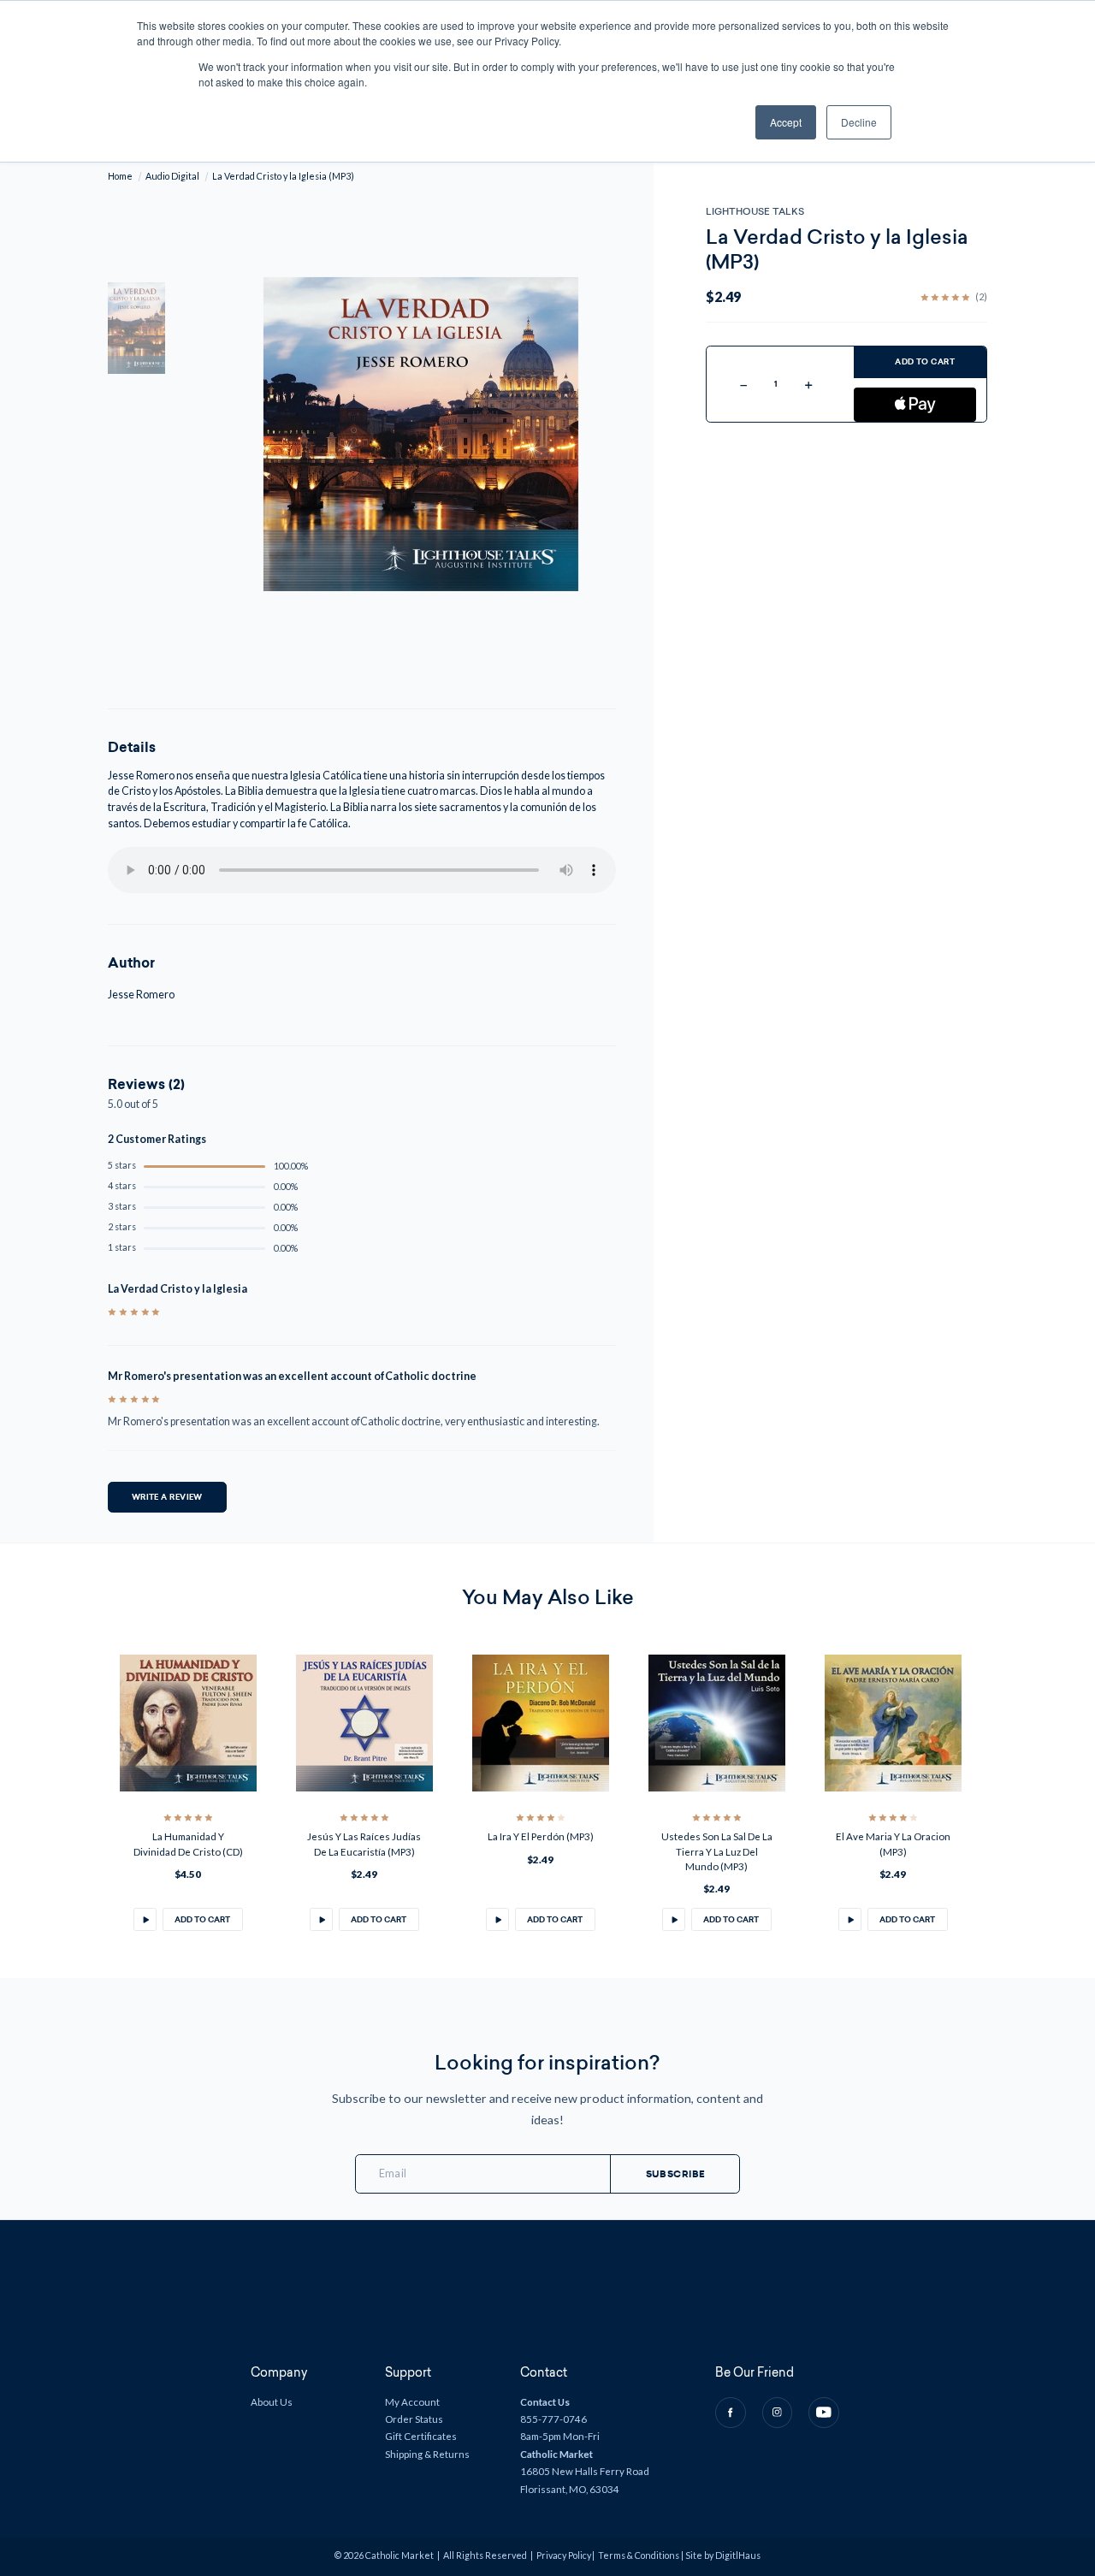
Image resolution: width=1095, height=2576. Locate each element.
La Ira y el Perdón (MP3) (541, 1836)
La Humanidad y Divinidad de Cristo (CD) (188, 1844)
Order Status (414, 2419)
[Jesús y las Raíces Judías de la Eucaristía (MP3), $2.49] (364, 1723)
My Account (412, 2402)
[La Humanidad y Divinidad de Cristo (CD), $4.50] (188, 1723)
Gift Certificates (421, 2436)
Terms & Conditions (639, 2555)
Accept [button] (786, 122)
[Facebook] (731, 2413)
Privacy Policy (564, 2555)
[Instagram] (778, 2413)
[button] (145, 1919)
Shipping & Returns (427, 2454)
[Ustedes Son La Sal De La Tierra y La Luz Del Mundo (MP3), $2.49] (717, 1723)
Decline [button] (859, 122)
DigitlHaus (738, 2555)
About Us (272, 2402)
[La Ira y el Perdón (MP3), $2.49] (541, 1723)
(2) (981, 297)
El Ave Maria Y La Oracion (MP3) (893, 1844)
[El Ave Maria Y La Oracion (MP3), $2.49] (893, 1723)
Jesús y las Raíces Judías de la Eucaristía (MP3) (364, 1844)
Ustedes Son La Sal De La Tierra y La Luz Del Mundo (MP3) (717, 1851)
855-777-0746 (553, 2419)
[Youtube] (824, 2413)
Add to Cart (925, 362)
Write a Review (167, 1497)
